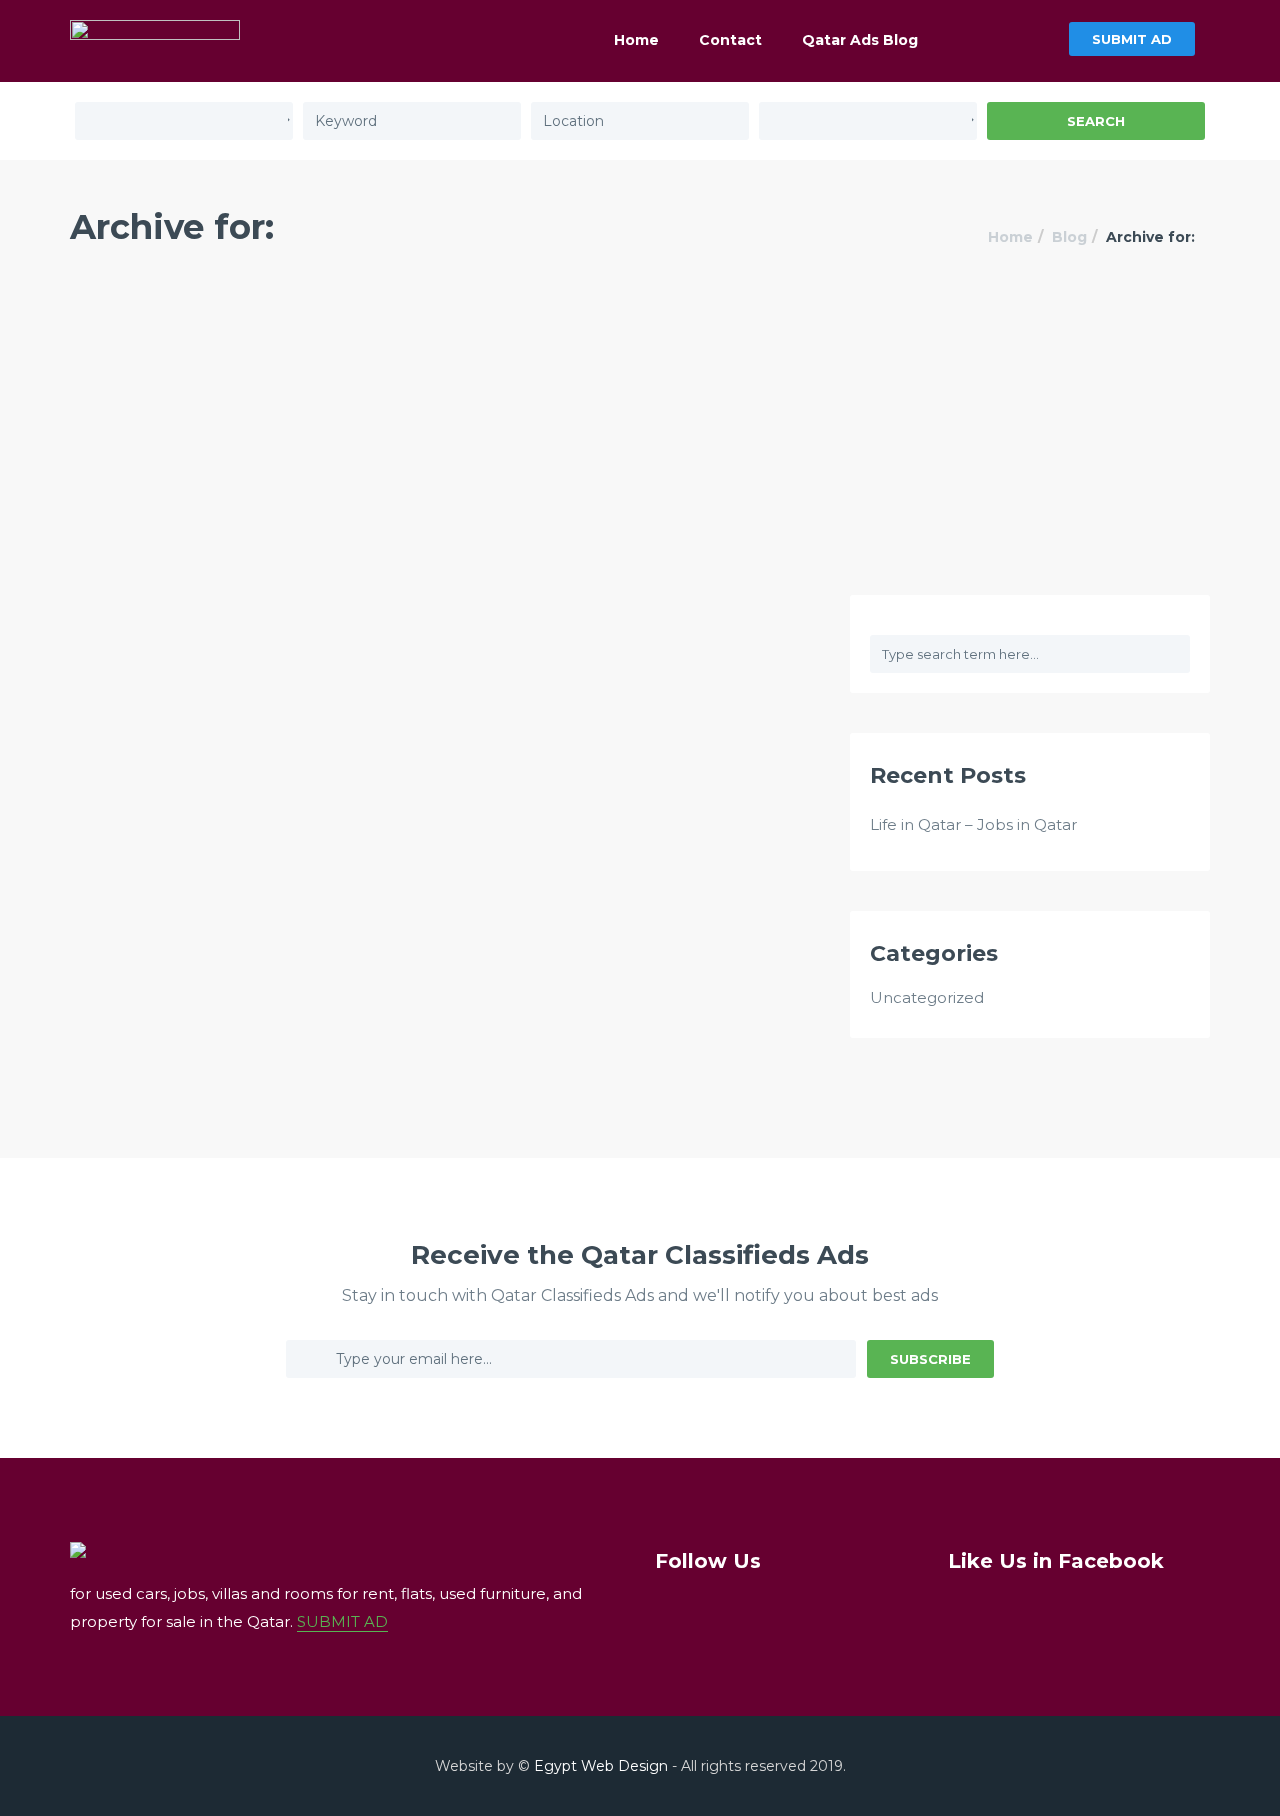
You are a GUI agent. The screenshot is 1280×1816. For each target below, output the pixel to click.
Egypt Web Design (601, 1766)
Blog (1069, 237)
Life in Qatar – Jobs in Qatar (973, 824)
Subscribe (930, 1359)
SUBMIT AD (1132, 39)
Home (636, 40)
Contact (730, 40)
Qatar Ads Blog (860, 40)
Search (1096, 121)
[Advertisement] (640, 445)
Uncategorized (927, 997)
